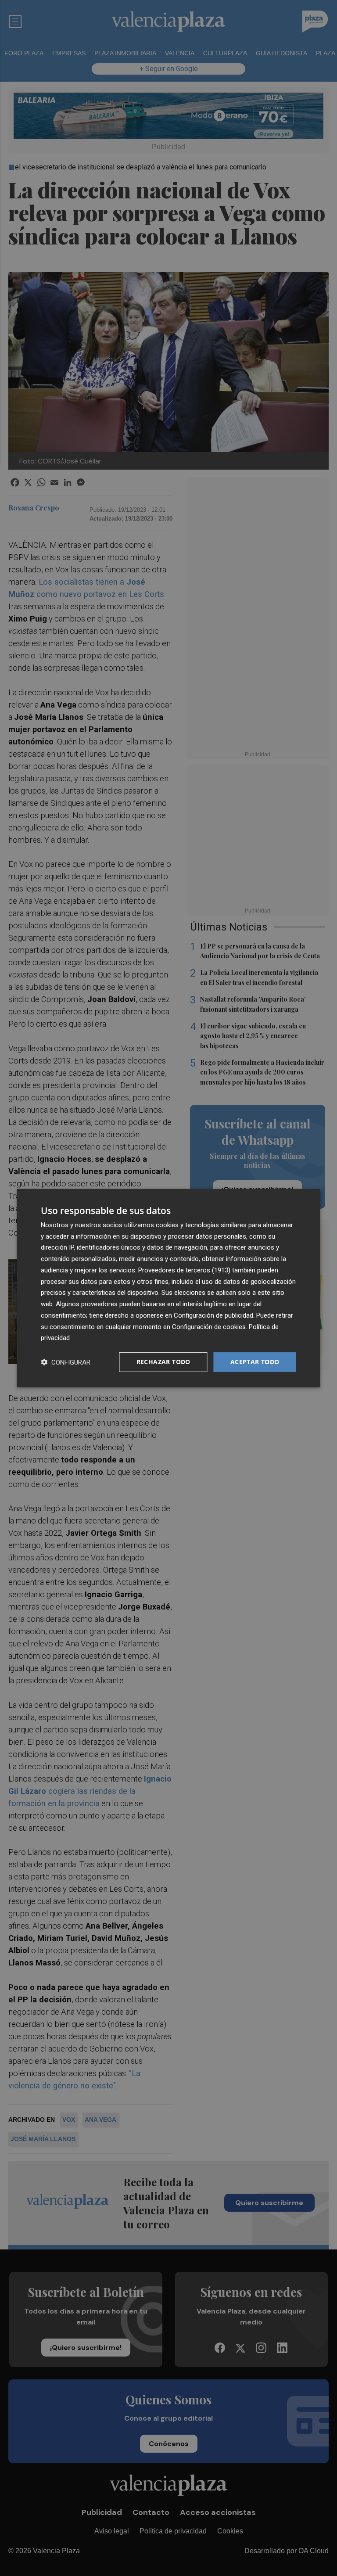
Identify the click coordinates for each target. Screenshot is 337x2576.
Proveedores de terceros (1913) (184, 1270)
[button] (66, 1362)
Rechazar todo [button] (163, 1362)
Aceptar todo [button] (255, 1362)
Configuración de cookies (209, 1326)
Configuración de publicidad (213, 1315)
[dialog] (168, 1288)
